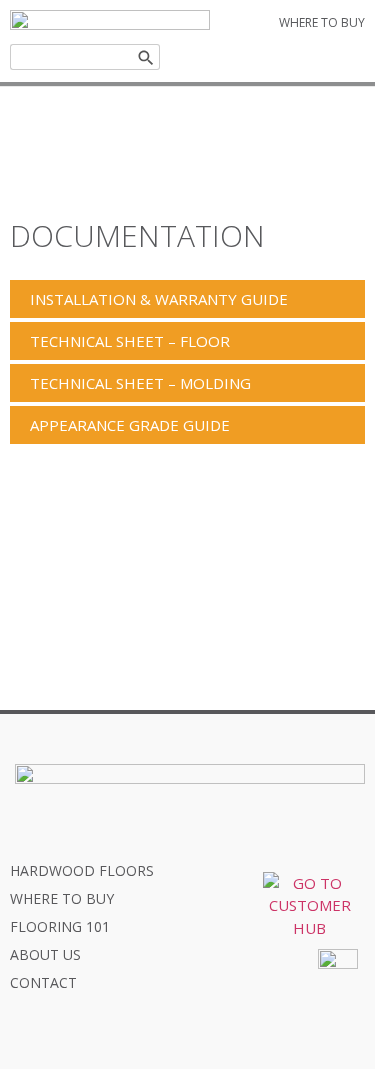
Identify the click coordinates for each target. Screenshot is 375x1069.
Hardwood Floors (82, 870)
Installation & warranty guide (159, 299)
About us (45, 954)
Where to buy (62, 898)
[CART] (312, 56)
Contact (43, 982)
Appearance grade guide (130, 425)
